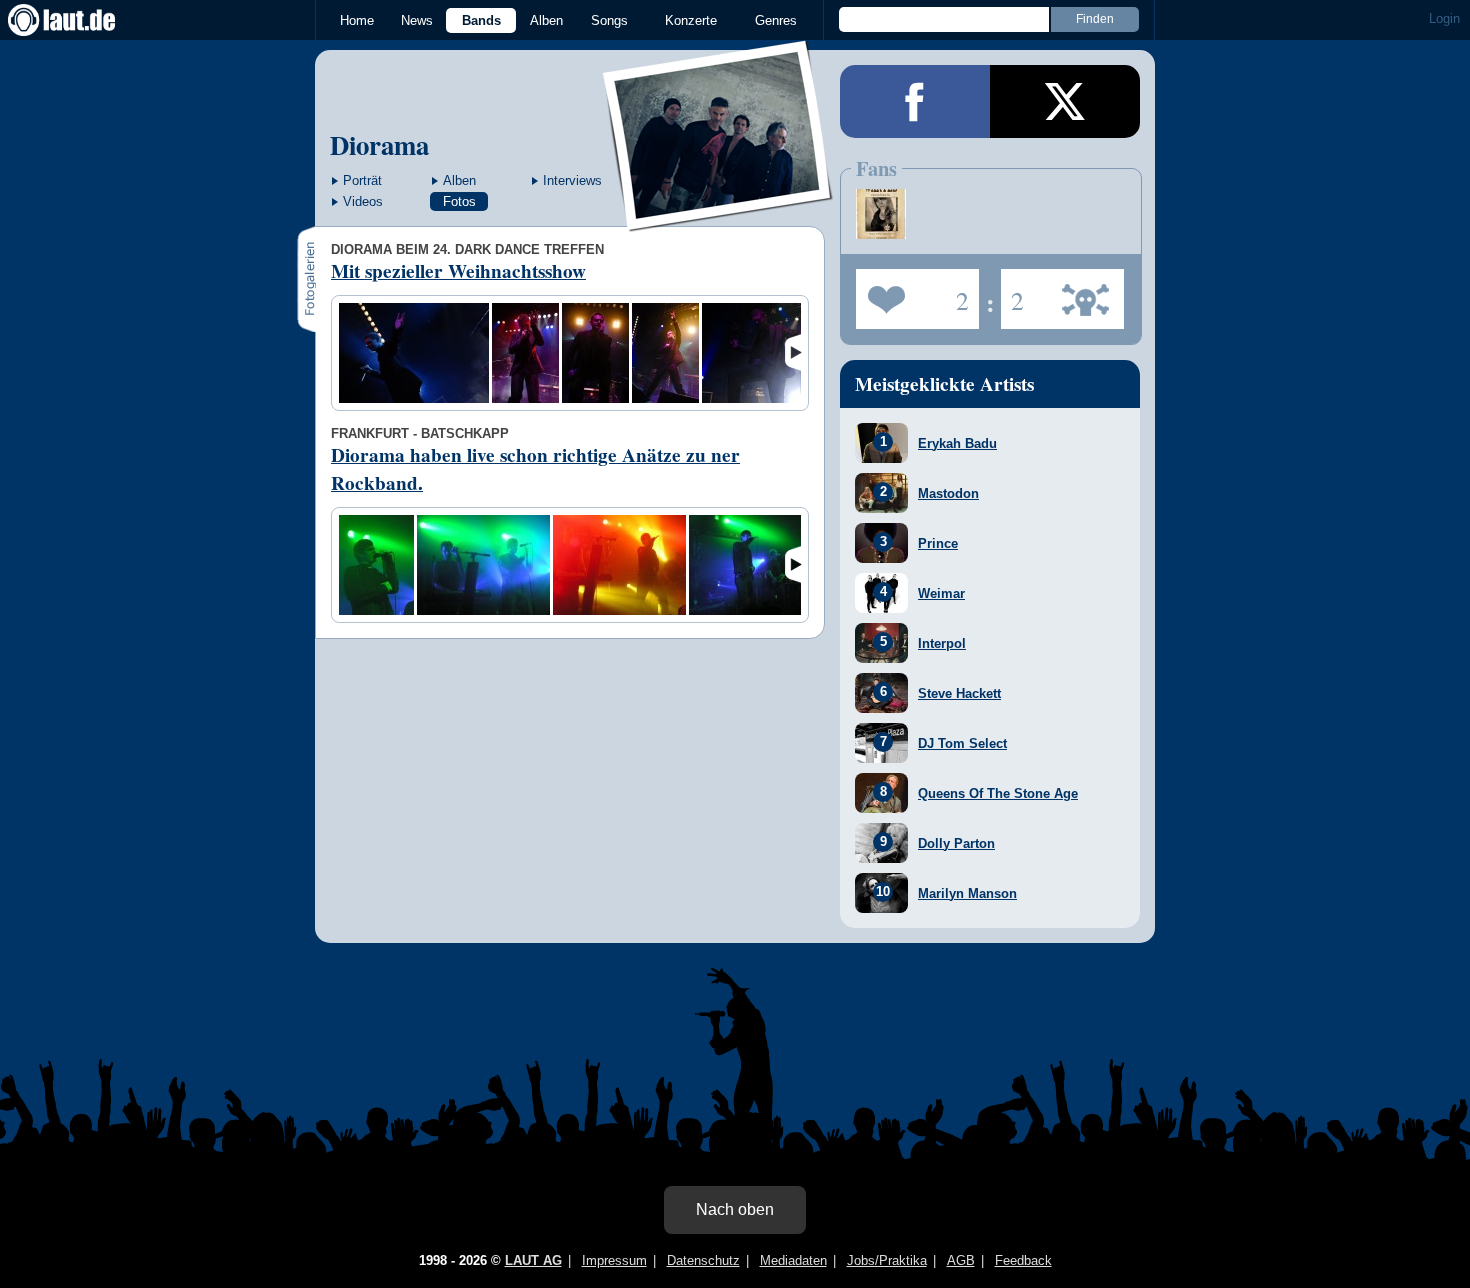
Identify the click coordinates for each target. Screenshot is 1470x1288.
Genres (776, 20)
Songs (609, 20)
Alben (546, 20)
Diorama (379, 144)
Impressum (614, 1260)
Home (357, 20)
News (417, 20)
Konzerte (691, 20)
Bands (481, 20)
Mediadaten (793, 1260)
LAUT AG (533, 1260)
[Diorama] (718, 218)
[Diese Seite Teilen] (915, 101)
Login (1444, 18)
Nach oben (735, 1209)
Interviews (572, 180)
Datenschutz (703, 1260)
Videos (363, 201)
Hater (1012, 293)
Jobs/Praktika (887, 1260)
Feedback (1023, 1260)
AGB (961, 1260)
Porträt (362, 180)
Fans (912, 293)
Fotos (459, 201)
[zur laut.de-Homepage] (80, 20)
